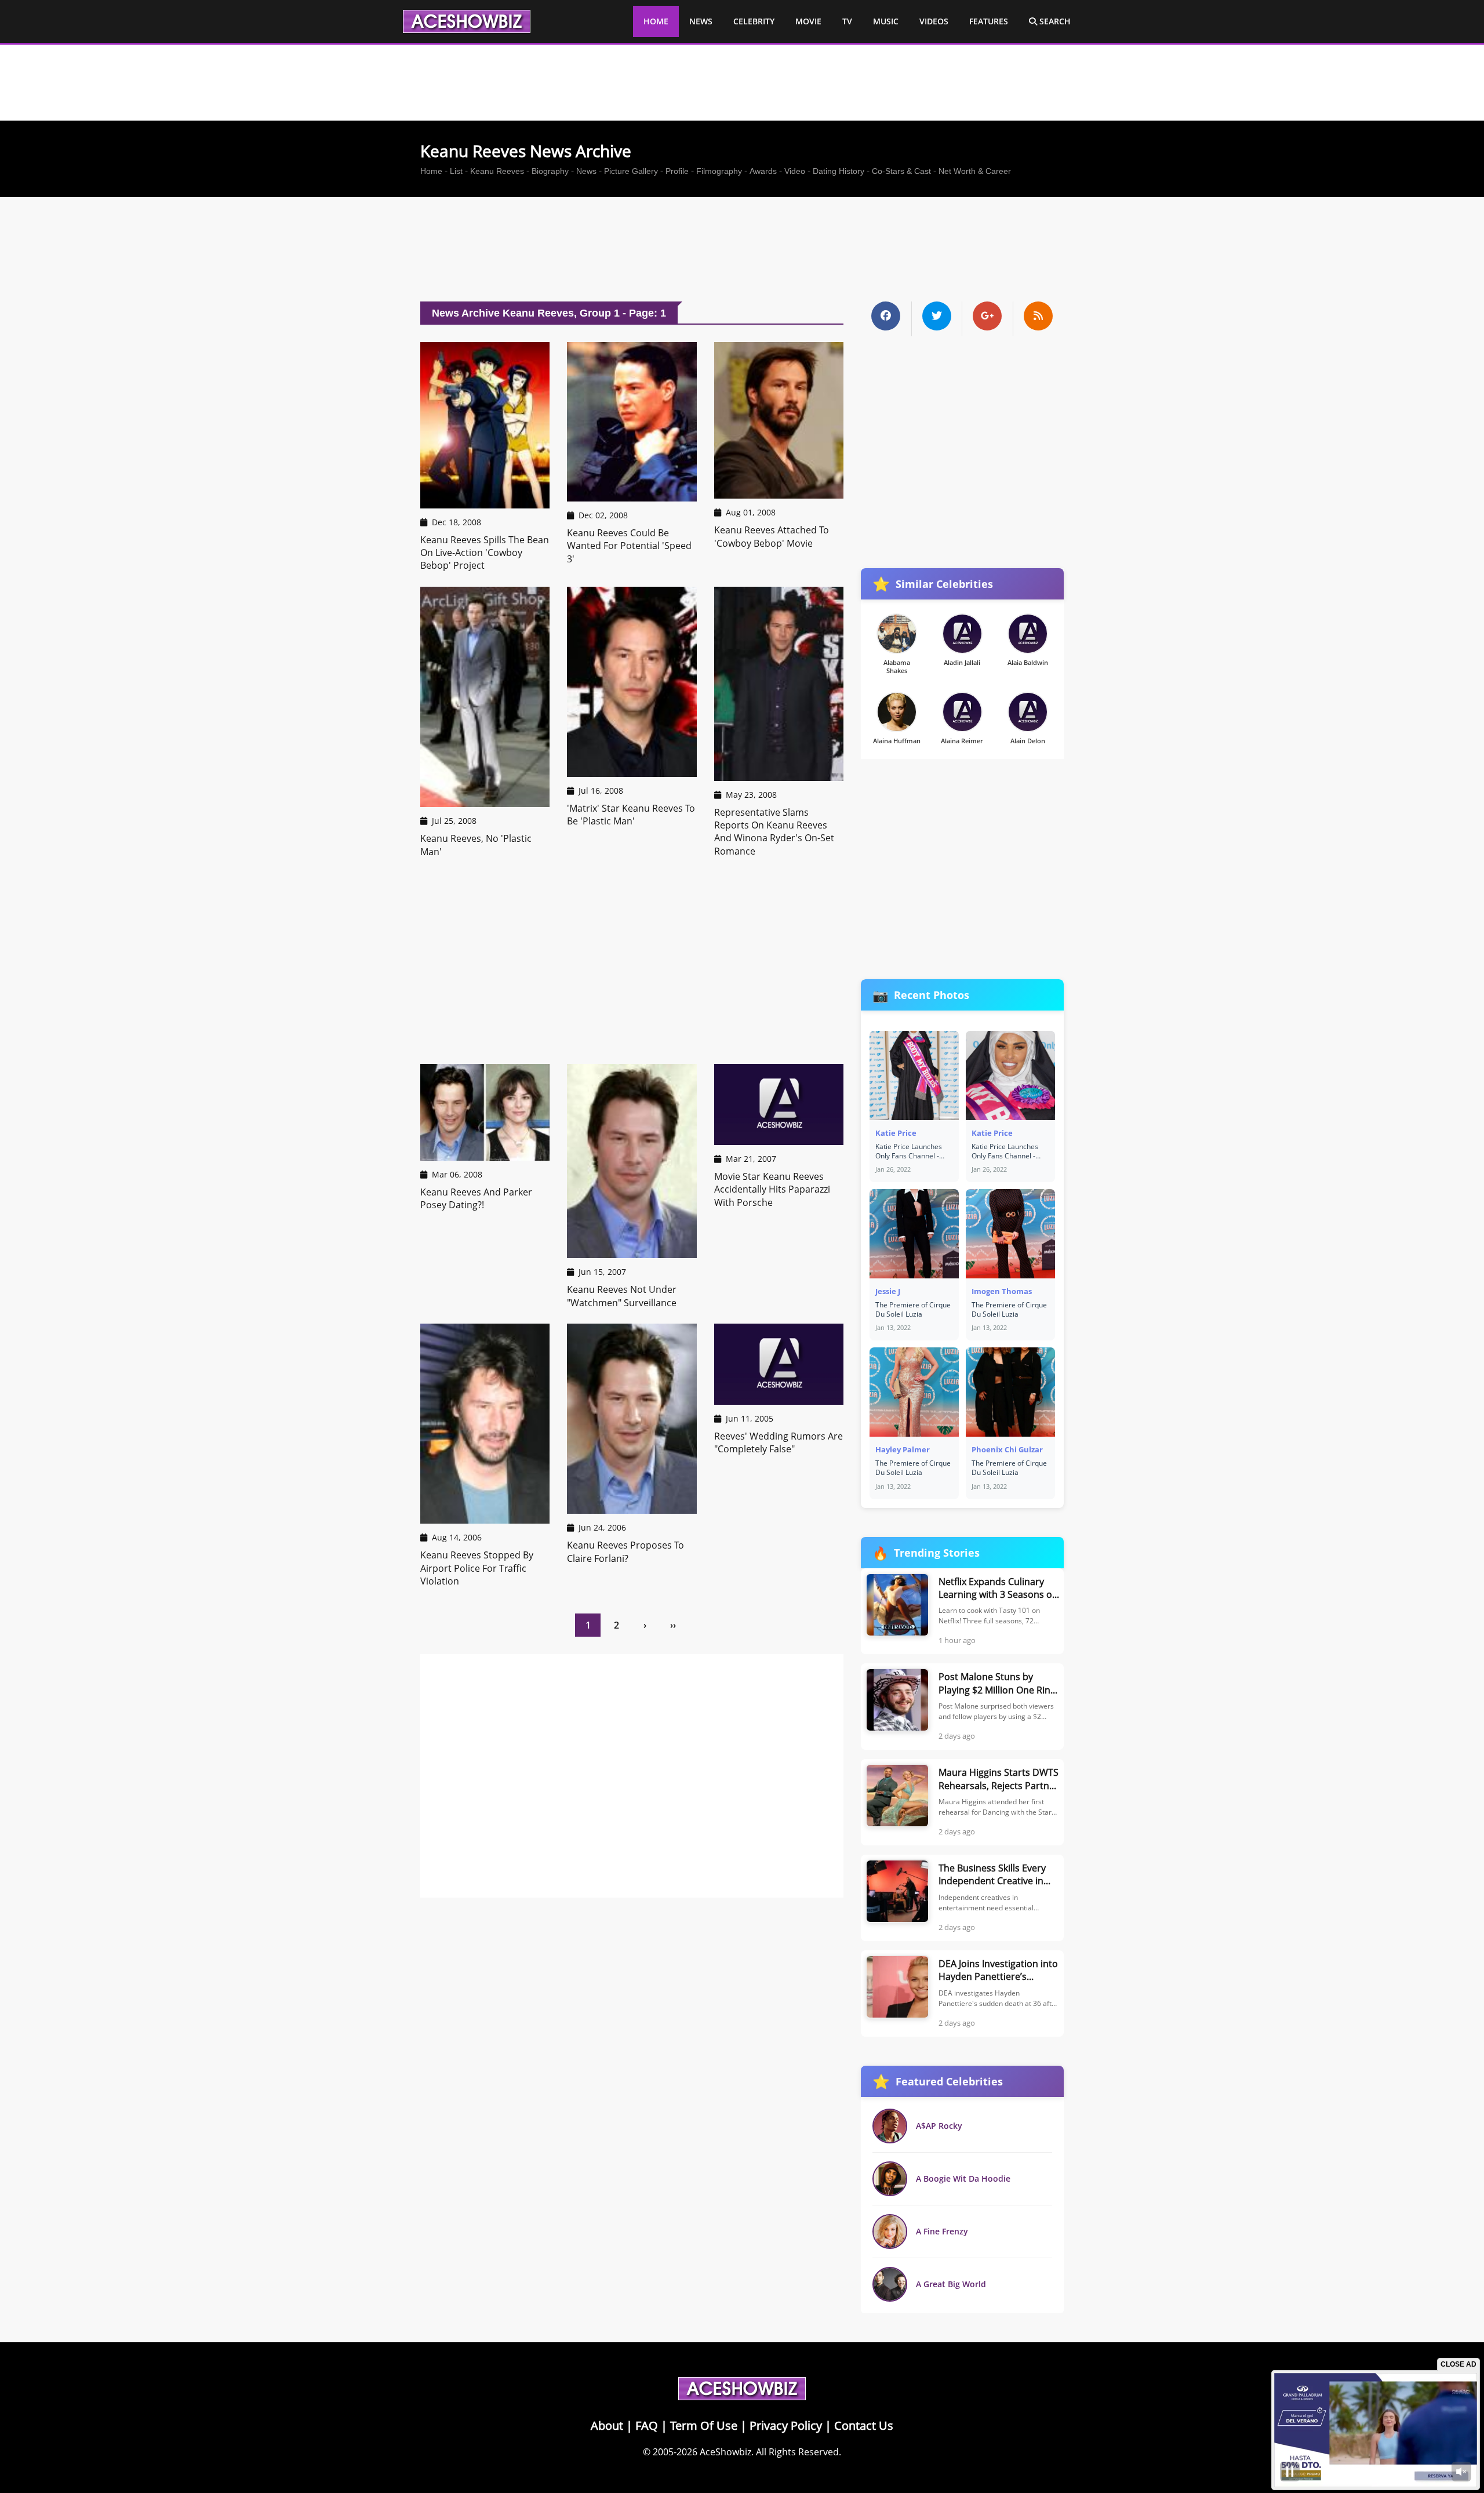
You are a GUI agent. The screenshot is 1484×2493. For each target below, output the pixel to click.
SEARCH (1054, 21)
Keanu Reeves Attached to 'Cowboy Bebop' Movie (772, 536)
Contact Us (864, 2425)
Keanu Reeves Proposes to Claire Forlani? (625, 1551)
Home (431, 171)
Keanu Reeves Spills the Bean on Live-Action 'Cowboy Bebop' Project (485, 553)
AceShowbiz (725, 2452)
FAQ (647, 2425)
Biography (550, 171)
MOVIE (808, 21)
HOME (656, 21)
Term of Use (704, 2425)
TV (847, 21)
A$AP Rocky (939, 2126)
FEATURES (989, 21)
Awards (763, 171)
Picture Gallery (631, 171)
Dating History (839, 171)
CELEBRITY (754, 21)
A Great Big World (951, 2284)
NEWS (701, 21)
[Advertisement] (742, 252)
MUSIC (886, 21)
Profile (677, 171)
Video (795, 171)
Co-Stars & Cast (901, 171)
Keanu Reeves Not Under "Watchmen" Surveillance (622, 1296)
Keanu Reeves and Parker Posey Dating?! (476, 1198)
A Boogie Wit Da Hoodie (963, 2178)
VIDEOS (934, 21)
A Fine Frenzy (942, 2231)
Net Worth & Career (975, 171)
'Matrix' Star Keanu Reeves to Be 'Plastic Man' (631, 815)
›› (673, 1625)
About (607, 2425)
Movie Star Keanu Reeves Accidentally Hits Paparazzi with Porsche (772, 1189)
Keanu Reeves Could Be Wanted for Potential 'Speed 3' (629, 546)
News (586, 171)
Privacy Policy (786, 2425)
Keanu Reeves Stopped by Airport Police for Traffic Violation (477, 1568)
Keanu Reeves (497, 171)
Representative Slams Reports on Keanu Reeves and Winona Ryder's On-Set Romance (774, 832)
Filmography (719, 171)
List (456, 171)
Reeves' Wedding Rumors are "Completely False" (779, 1442)
